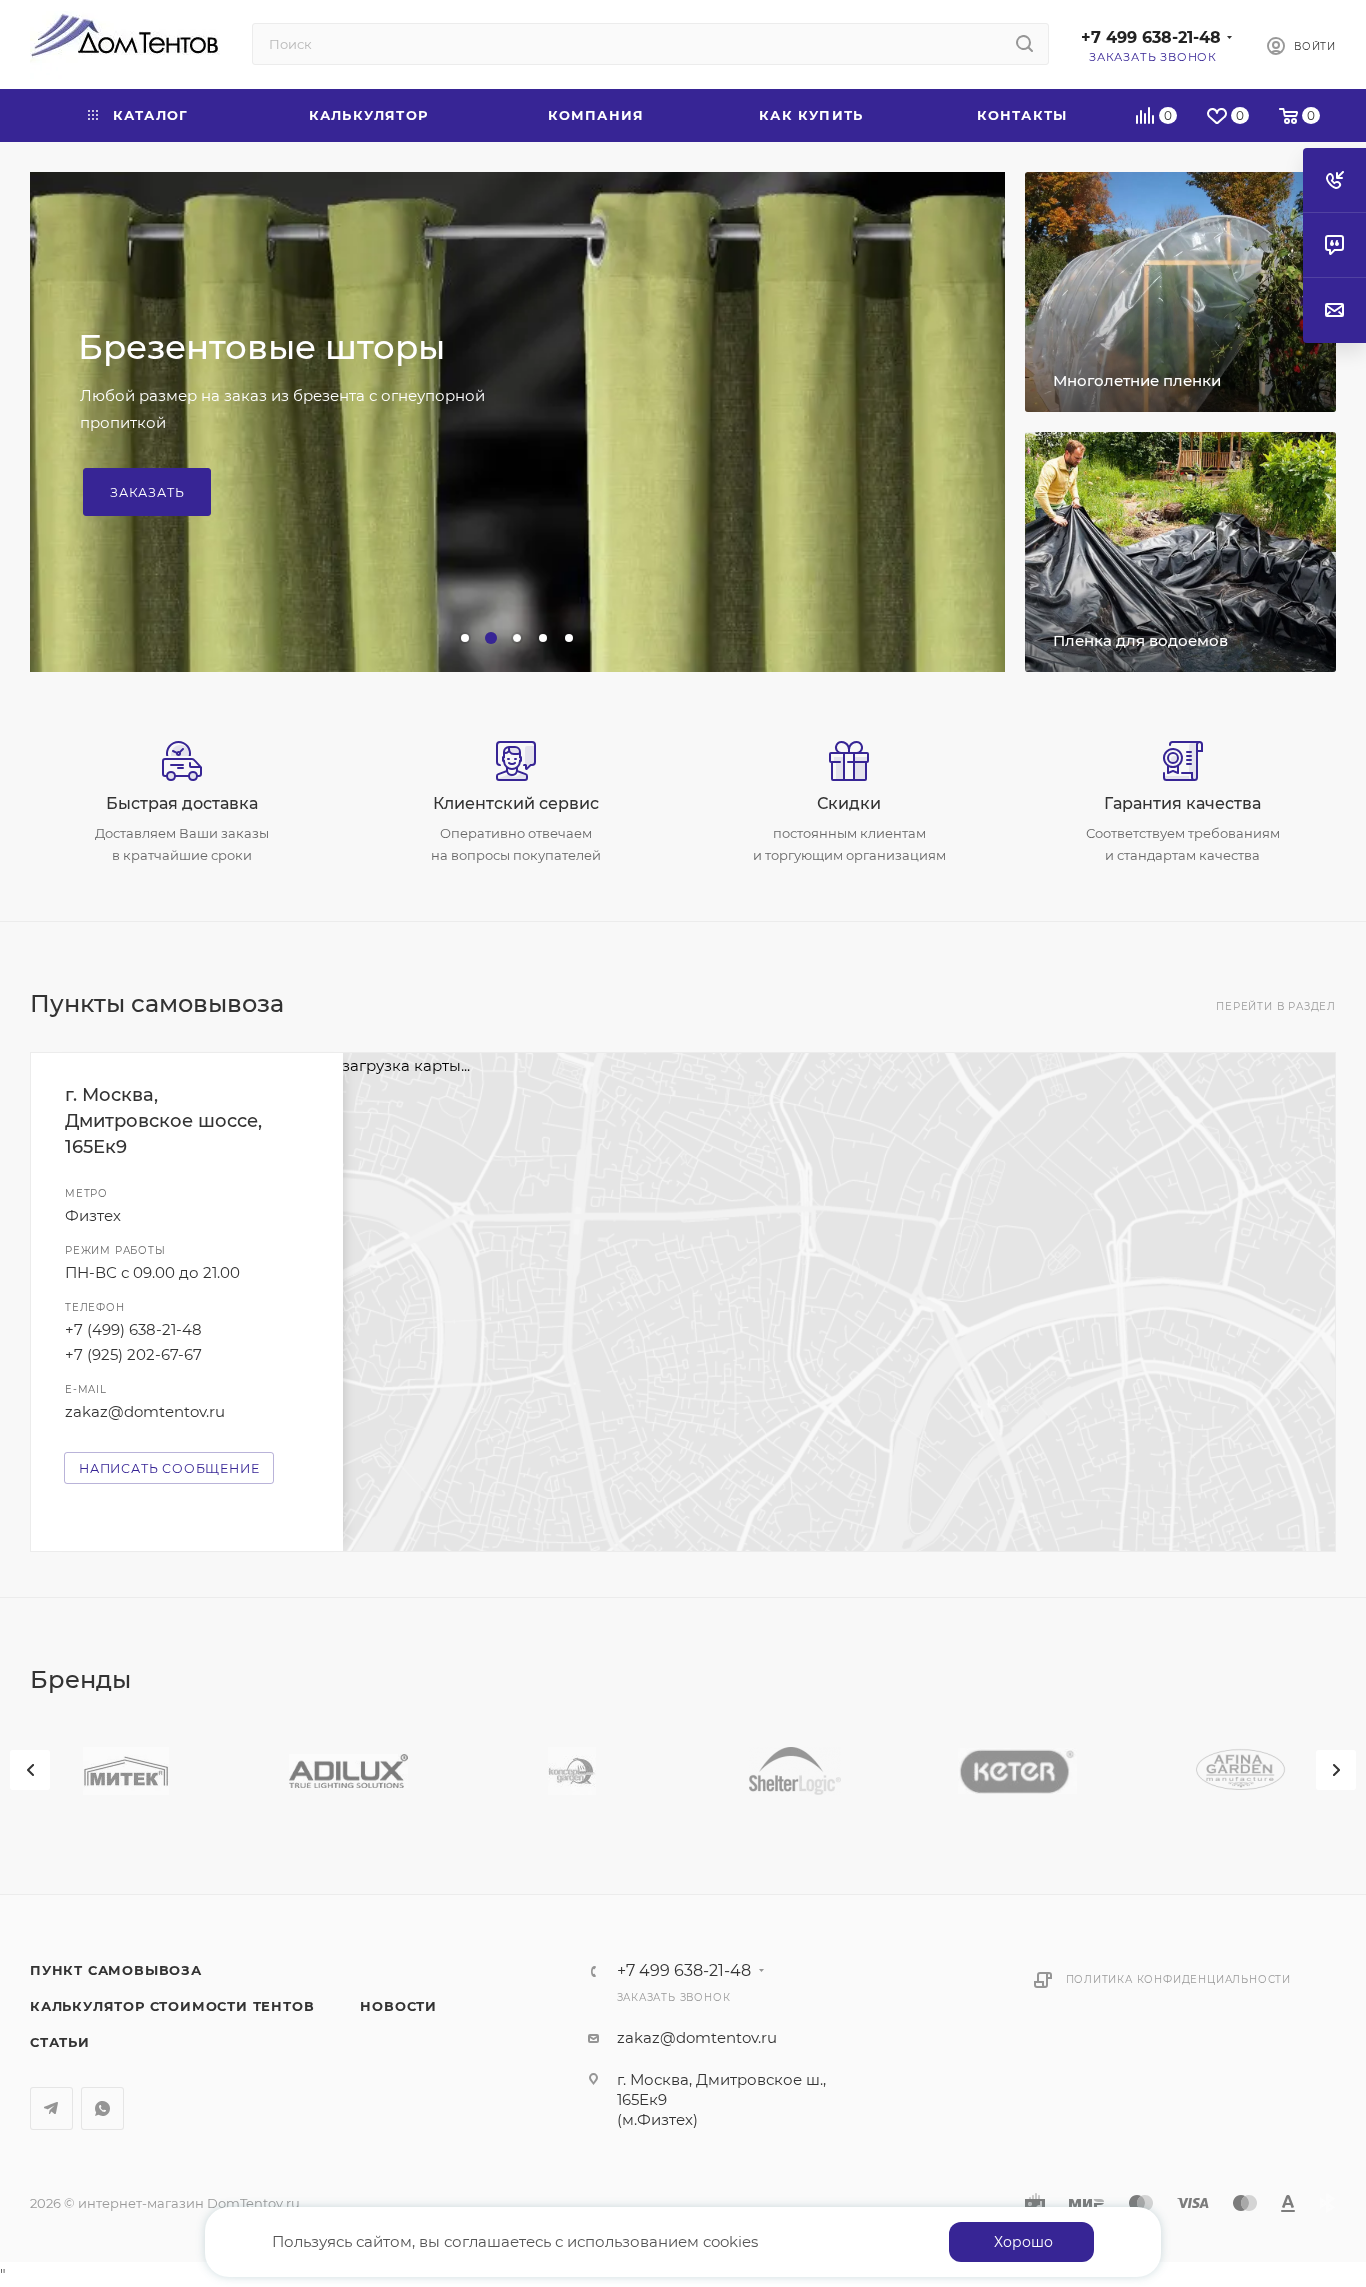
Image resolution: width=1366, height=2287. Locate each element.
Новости (398, 2006)
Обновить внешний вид (294, 381)
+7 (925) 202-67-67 (133, 1354)
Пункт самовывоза (116, 1970)
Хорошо (1023, 2242)
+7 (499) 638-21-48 (133, 1329)
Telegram (51, 2108)
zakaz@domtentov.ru (145, 1411)
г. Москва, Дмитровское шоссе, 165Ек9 (163, 1121)
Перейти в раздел (1276, 1006)
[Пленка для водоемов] (1181, 552)
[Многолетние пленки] (1181, 292)
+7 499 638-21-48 (1151, 37)
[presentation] (30, 1770)
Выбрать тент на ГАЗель (205, 457)
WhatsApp (102, 2108)
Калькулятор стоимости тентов (172, 2006)
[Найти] (1024, 44)
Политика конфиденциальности (1179, 1979)
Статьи (60, 2042)
